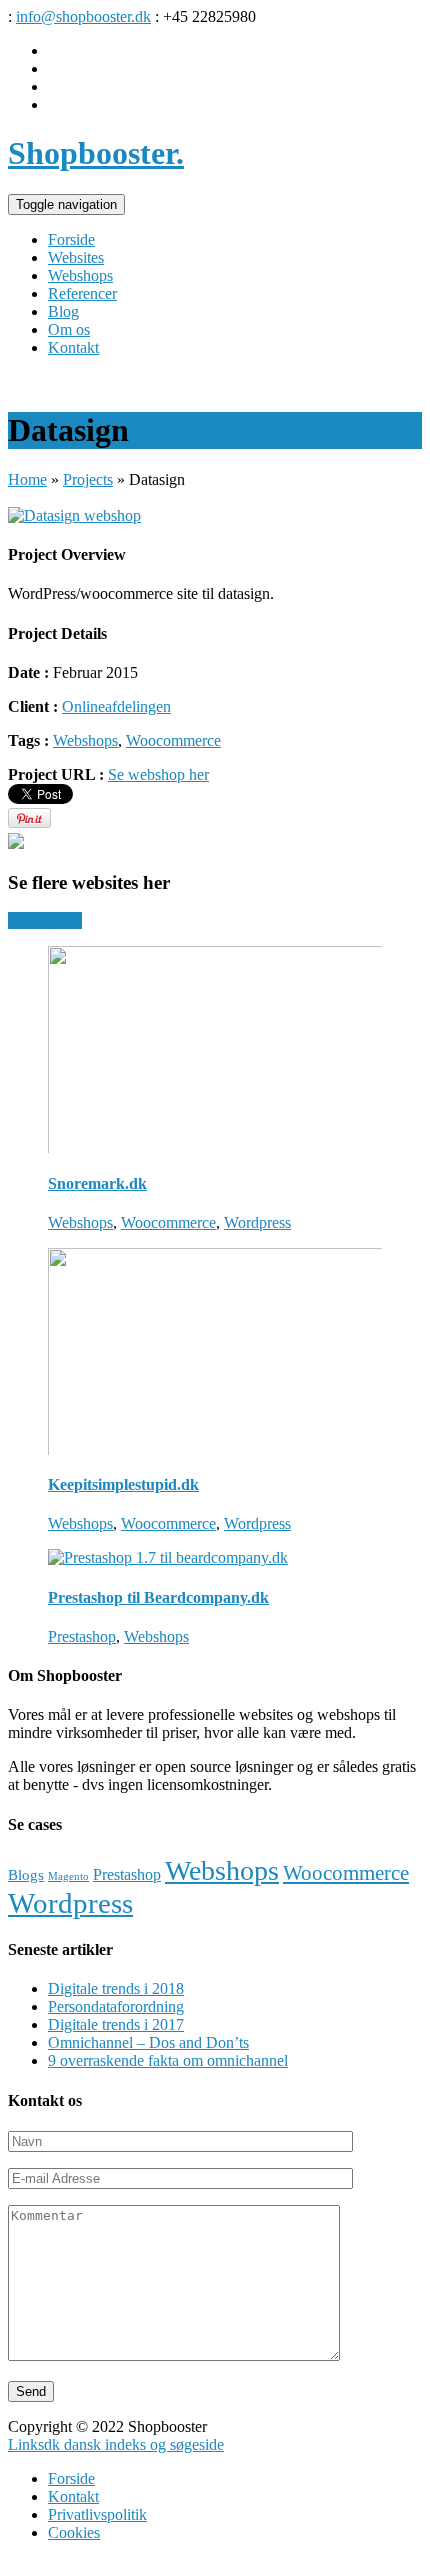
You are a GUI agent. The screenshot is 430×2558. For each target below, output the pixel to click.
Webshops (85, 740)
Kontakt (73, 2496)
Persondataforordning (116, 2006)
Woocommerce (173, 740)
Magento (68, 1876)
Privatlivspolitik (97, 2514)
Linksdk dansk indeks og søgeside (116, 2444)
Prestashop (82, 1636)
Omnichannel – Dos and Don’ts (148, 2042)
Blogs (26, 1875)
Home (27, 479)
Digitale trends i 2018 (116, 1988)
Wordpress (257, 1222)
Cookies (74, 2532)
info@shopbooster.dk (83, 16)
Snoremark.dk (97, 1183)
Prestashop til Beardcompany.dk (158, 1597)
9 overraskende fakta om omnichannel (168, 2060)
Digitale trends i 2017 (116, 2024)
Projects (88, 479)
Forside (71, 2478)
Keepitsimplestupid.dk (123, 1484)
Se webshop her (158, 774)
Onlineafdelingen (116, 706)
